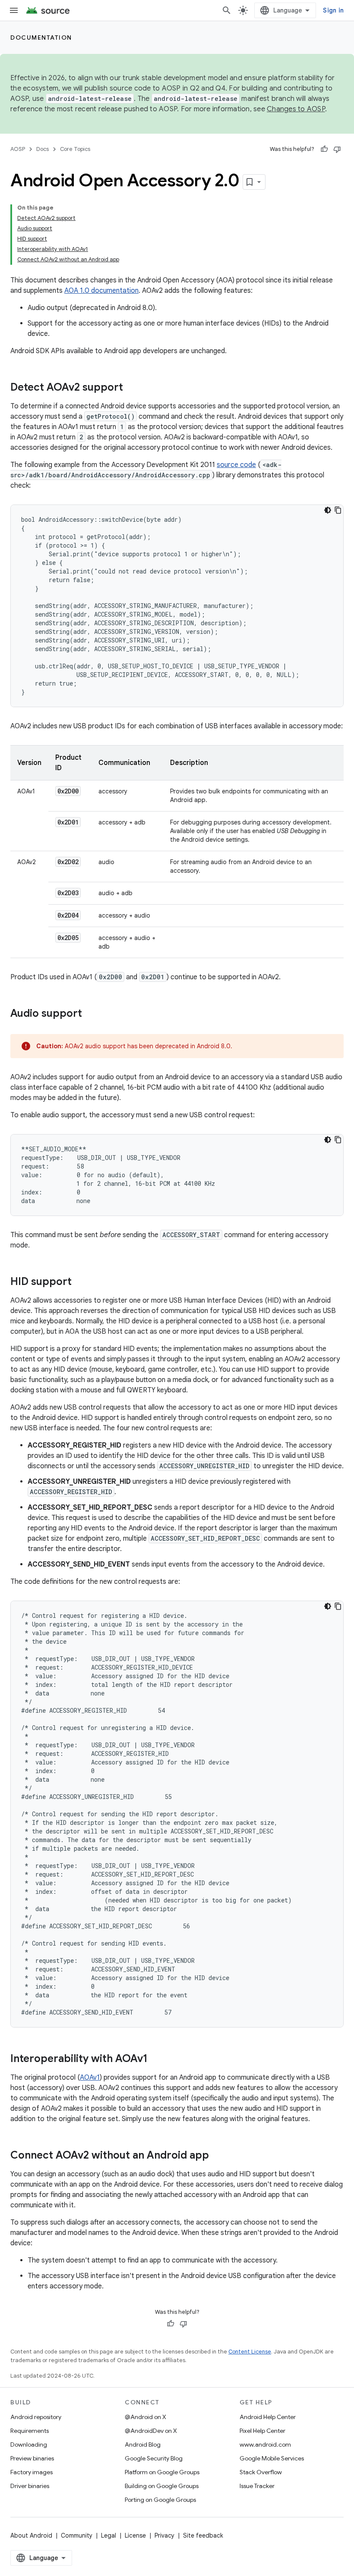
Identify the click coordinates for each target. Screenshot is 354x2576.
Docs (43, 149)
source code (236, 465)
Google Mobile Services (272, 2458)
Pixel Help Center (262, 2431)
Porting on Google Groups (160, 2500)
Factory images (32, 2472)
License (135, 2535)
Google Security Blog (154, 2458)
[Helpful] (324, 149)
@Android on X (145, 2417)
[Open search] (227, 10)
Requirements (30, 2431)
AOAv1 (90, 2078)
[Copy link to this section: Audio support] (91, 1014)
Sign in (333, 10)
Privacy (164, 2535)
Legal (109, 2535)
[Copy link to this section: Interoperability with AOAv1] (156, 2059)
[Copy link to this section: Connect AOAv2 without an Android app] (218, 2156)
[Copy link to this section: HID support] (80, 1282)
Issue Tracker (257, 2486)
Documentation (41, 38)
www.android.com (265, 2444)
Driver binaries (30, 2486)
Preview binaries (32, 2458)
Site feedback (203, 2535)
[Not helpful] (337, 149)
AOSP (18, 149)
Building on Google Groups (162, 2486)
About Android (31, 2535)
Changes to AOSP (296, 109)
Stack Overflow (261, 2472)
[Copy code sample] (338, 510)
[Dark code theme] (328, 510)
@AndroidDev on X (151, 2431)
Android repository (36, 2417)
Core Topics (75, 149)
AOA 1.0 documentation (101, 291)
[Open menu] (14, 10)
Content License (250, 2352)
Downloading (29, 2444)
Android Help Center (268, 2417)
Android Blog (143, 2444)
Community (77, 2535)
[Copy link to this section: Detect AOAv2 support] (132, 388)
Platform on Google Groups (162, 2472)
